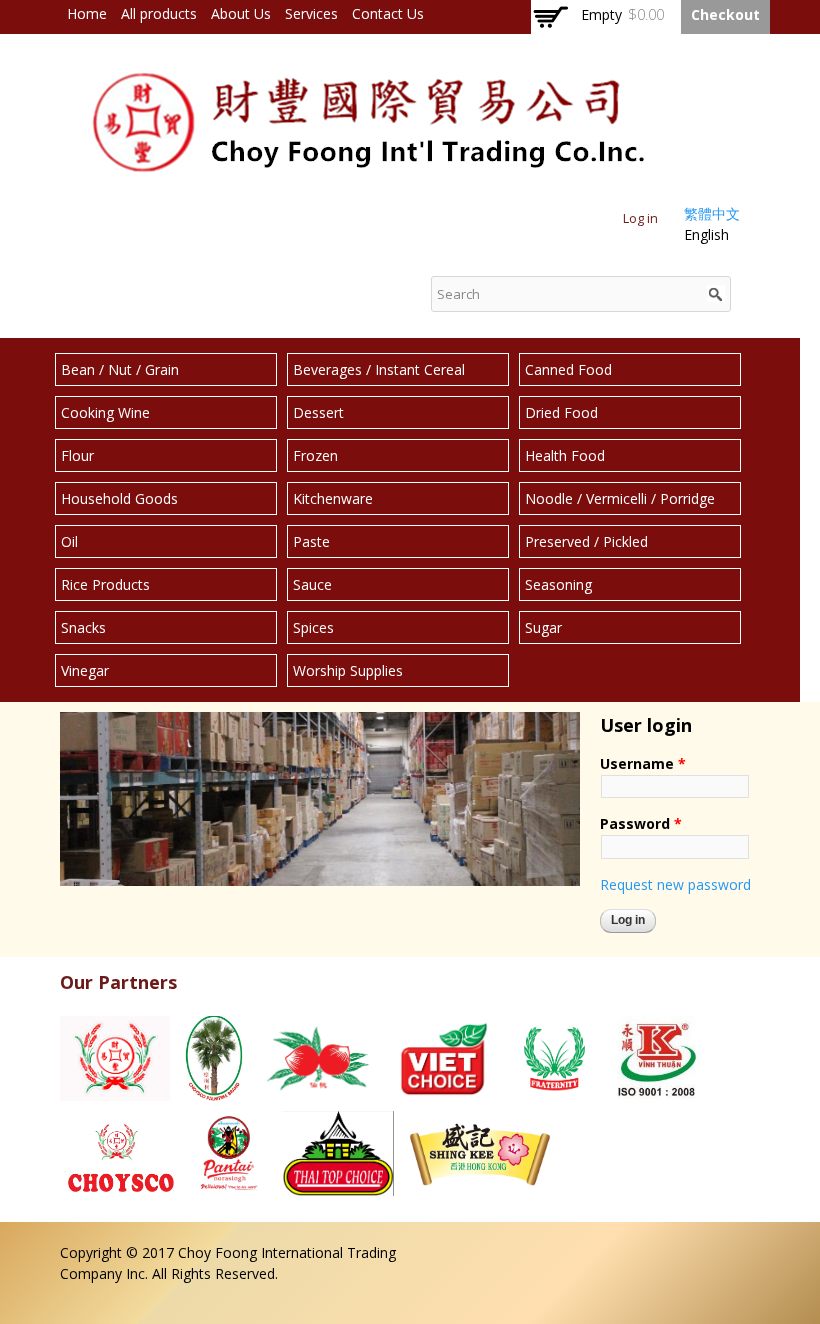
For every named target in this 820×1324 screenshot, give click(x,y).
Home (87, 13)
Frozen (315, 455)
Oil (69, 541)
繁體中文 (712, 213)
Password (641, 823)
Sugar (543, 627)
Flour (77, 455)
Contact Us (388, 13)
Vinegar (85, 670)
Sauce (312, 584)
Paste (311, 541)
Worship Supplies (348, 670)
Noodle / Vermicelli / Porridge (620, 498)
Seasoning (558, 584)
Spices (313, 627)
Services (311, 13)
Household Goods (119, 498)
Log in (640, 218)
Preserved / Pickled (586, 541)
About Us (241, 13)
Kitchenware (333, 498)
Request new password (675, 884)
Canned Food (568, 369)
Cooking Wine (105, 412)
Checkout (725, 14)
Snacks (83, 627)
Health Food (565, 455)
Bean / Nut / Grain (120, 369)
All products (159, 13)
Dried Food (561, 412)
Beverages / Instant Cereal (379, 369)
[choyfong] (370, 182)
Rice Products (105, 584)
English (706, 234)
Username (643, 763)
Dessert (318, 412)
